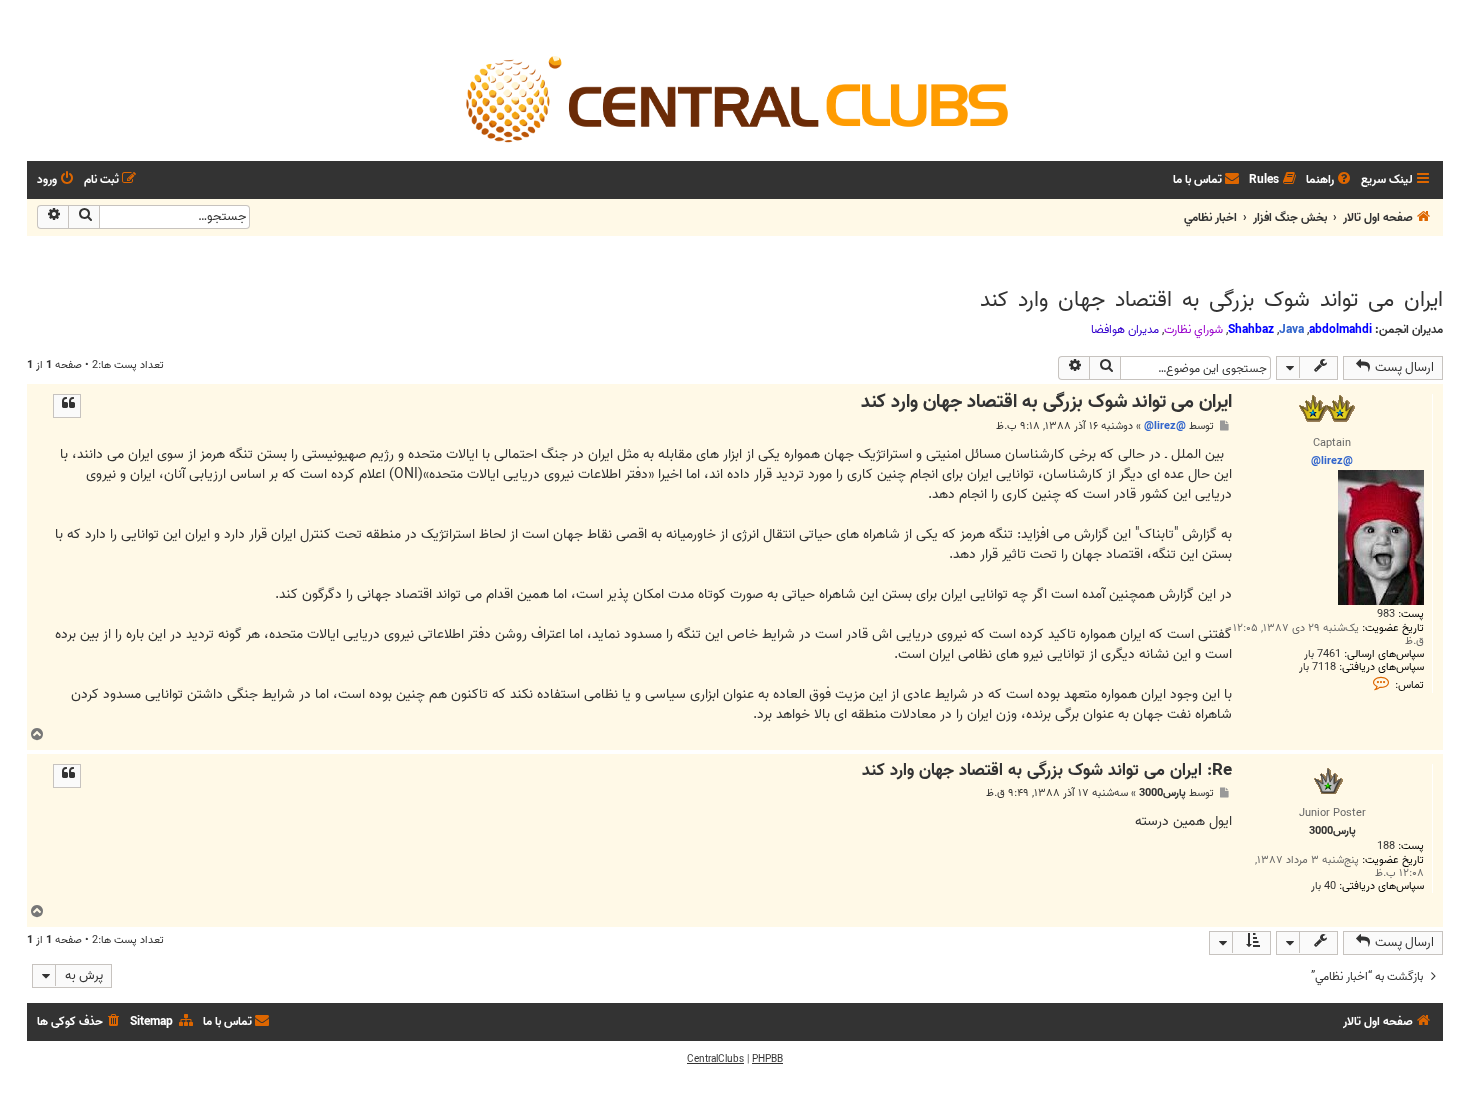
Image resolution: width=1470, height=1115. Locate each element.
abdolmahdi (1340, 329)
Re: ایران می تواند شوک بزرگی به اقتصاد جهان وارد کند (1047, 771)
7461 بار (1322, 654)
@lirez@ (1165, 426)
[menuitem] (1330, 180)
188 (1386, 846)
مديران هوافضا (1125, 330)
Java (1291, 329)
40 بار (1323, 886)
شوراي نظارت (1193, 330)
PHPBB (767, 1059)
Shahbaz (1251, 329)
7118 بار (1317, 667)
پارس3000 (1162, 793)
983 (1386, 614)
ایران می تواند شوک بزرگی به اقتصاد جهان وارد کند (1211, 300)
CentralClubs (715, 1059)
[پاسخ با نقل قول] (67, 406)
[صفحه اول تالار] (735, 98)
